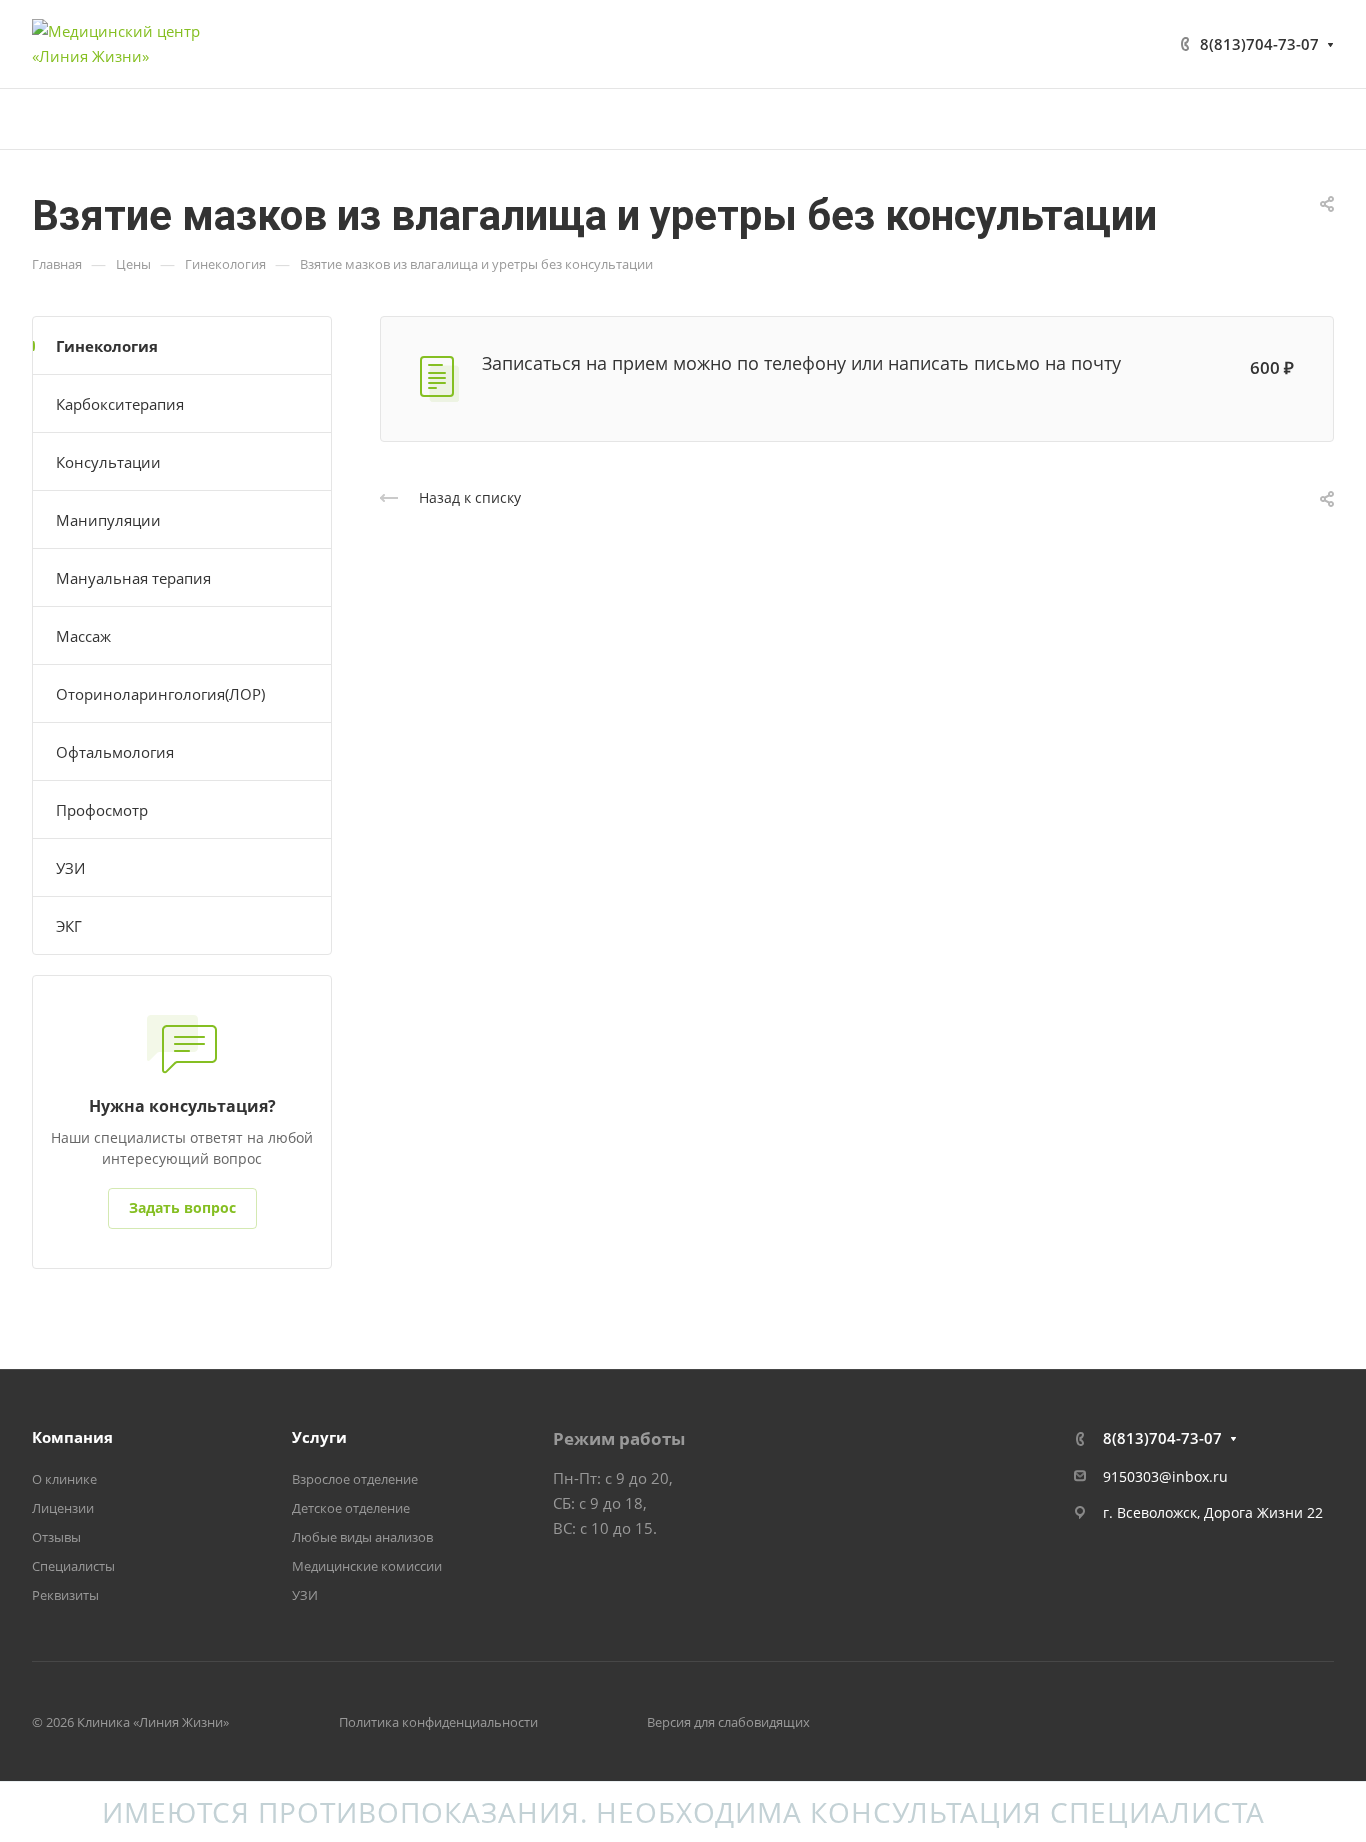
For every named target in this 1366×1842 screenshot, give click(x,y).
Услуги (319, 1437)
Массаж (83, 636)
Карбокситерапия (120, 404)
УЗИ (70, 868)
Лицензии (63, 1508)
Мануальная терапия (133, 578)
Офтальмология (115, 752)
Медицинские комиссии (367, 1566)
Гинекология (107, 346)
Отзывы (56, 1537)
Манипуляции (108, 520)
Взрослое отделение (355, 1479)
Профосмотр (102, 810)
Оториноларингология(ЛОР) (160, 694)
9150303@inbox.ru (1165, 1476)
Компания (72, 1437)
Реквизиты (65, 1595)
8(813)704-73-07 (1259, 44)
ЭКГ (69, 926)
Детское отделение (351, 1508)
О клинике (64, 1479)
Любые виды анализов (362, 1537)
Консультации (108, 462)
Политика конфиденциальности (438, 1722)
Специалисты (73, 1566)
